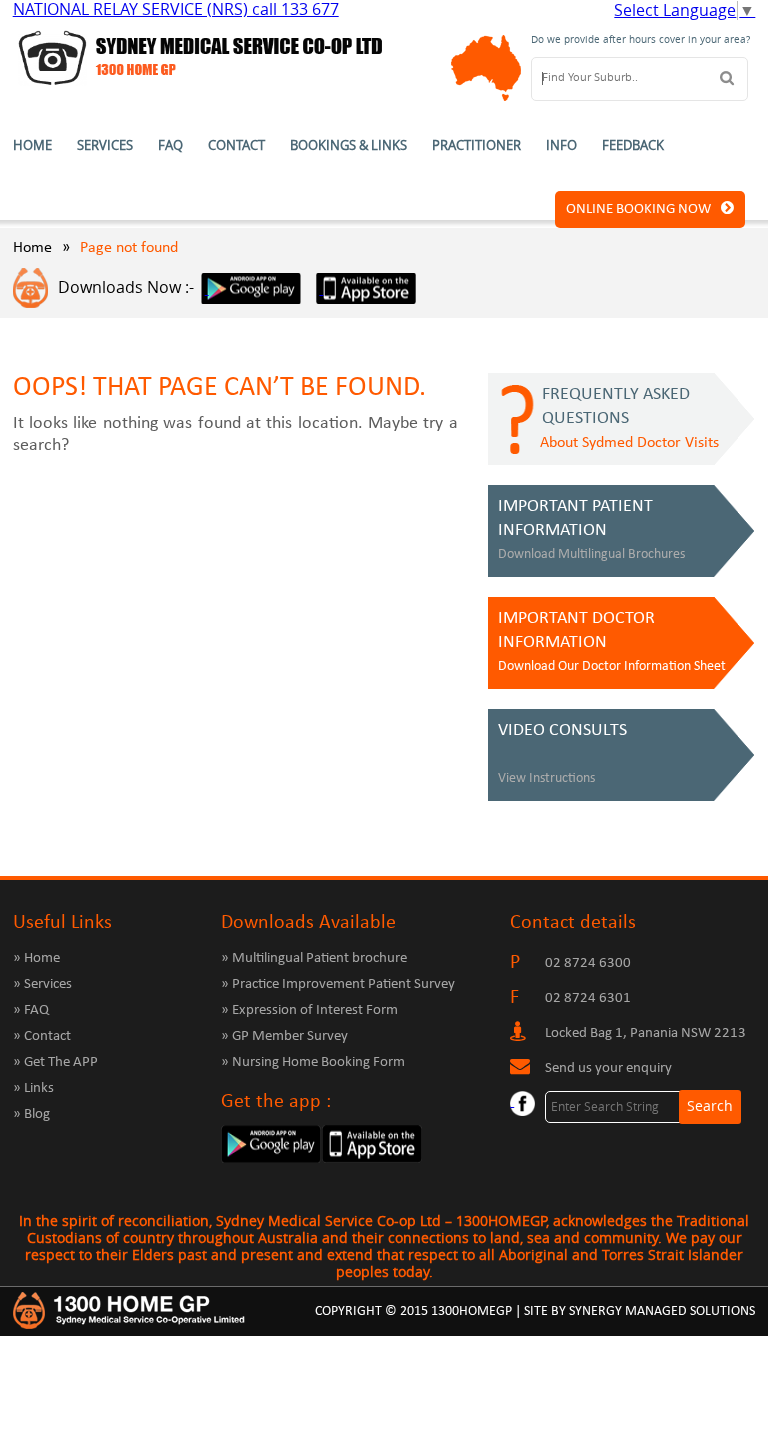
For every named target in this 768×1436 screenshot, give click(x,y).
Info (561, 145)
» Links (33, 1088)
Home (32, 145)
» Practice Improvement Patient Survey (338, 984)
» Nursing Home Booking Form (313, 1062)
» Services (42, 984)
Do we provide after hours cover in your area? (640, 40)
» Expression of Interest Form (309, 1010)
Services (105, 145)
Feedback (633, 145)
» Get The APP (55, 1062)
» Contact (42, 1036)
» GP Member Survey (284, 1036)
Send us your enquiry (608, 1068)
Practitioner (476, 145)
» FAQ (31, 1010)
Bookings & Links (348, 145)
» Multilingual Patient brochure (314, 958)
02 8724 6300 (588, 963)
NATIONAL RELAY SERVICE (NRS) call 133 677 (176, 9)
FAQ (170, 145)
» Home (36, 958)
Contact (236, 145)
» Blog (31, 1114)
